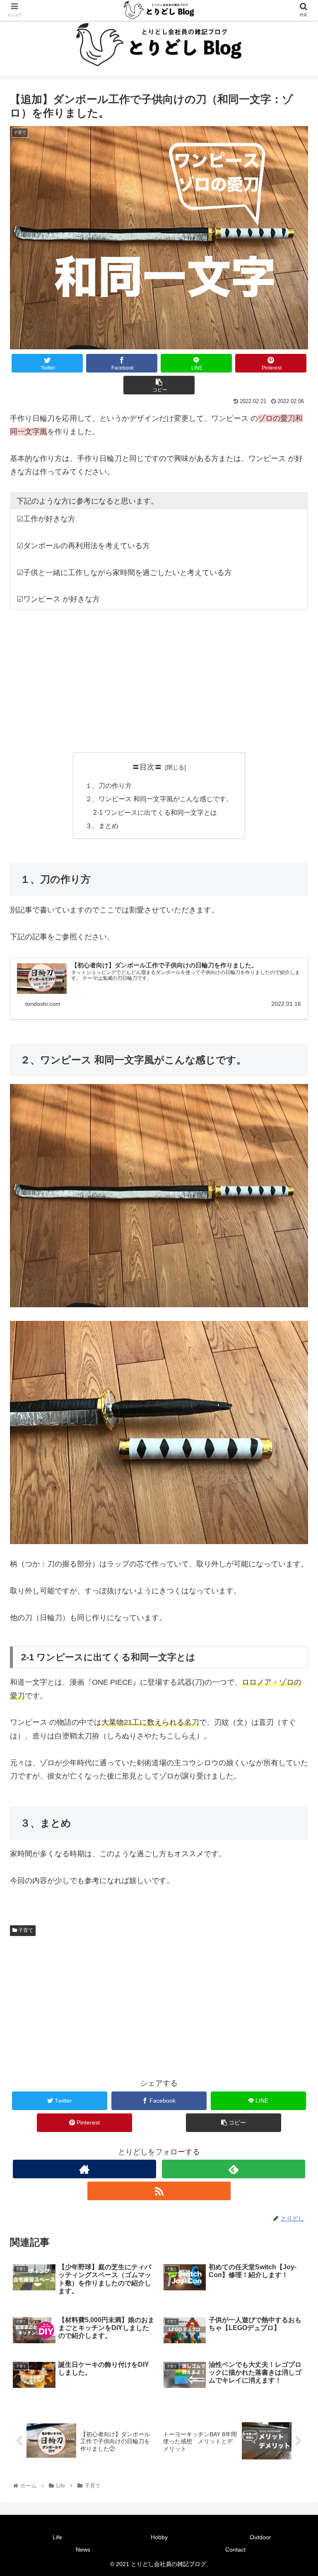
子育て (25, 1930)
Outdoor (260, 2537)
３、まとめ (102, 826)
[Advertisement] (159, 681)
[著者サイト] (84, 2169)
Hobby (159, 2537)
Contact (235, 2550)
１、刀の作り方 (108, 785)
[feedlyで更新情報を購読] (234, 2169)
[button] (294, 1415)
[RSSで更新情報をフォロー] (159, 2191)
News (83, 2550)
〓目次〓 (147, 767)
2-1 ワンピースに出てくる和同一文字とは (155, 812)
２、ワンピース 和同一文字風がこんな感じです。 (159, 799)
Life (57, 2537)
